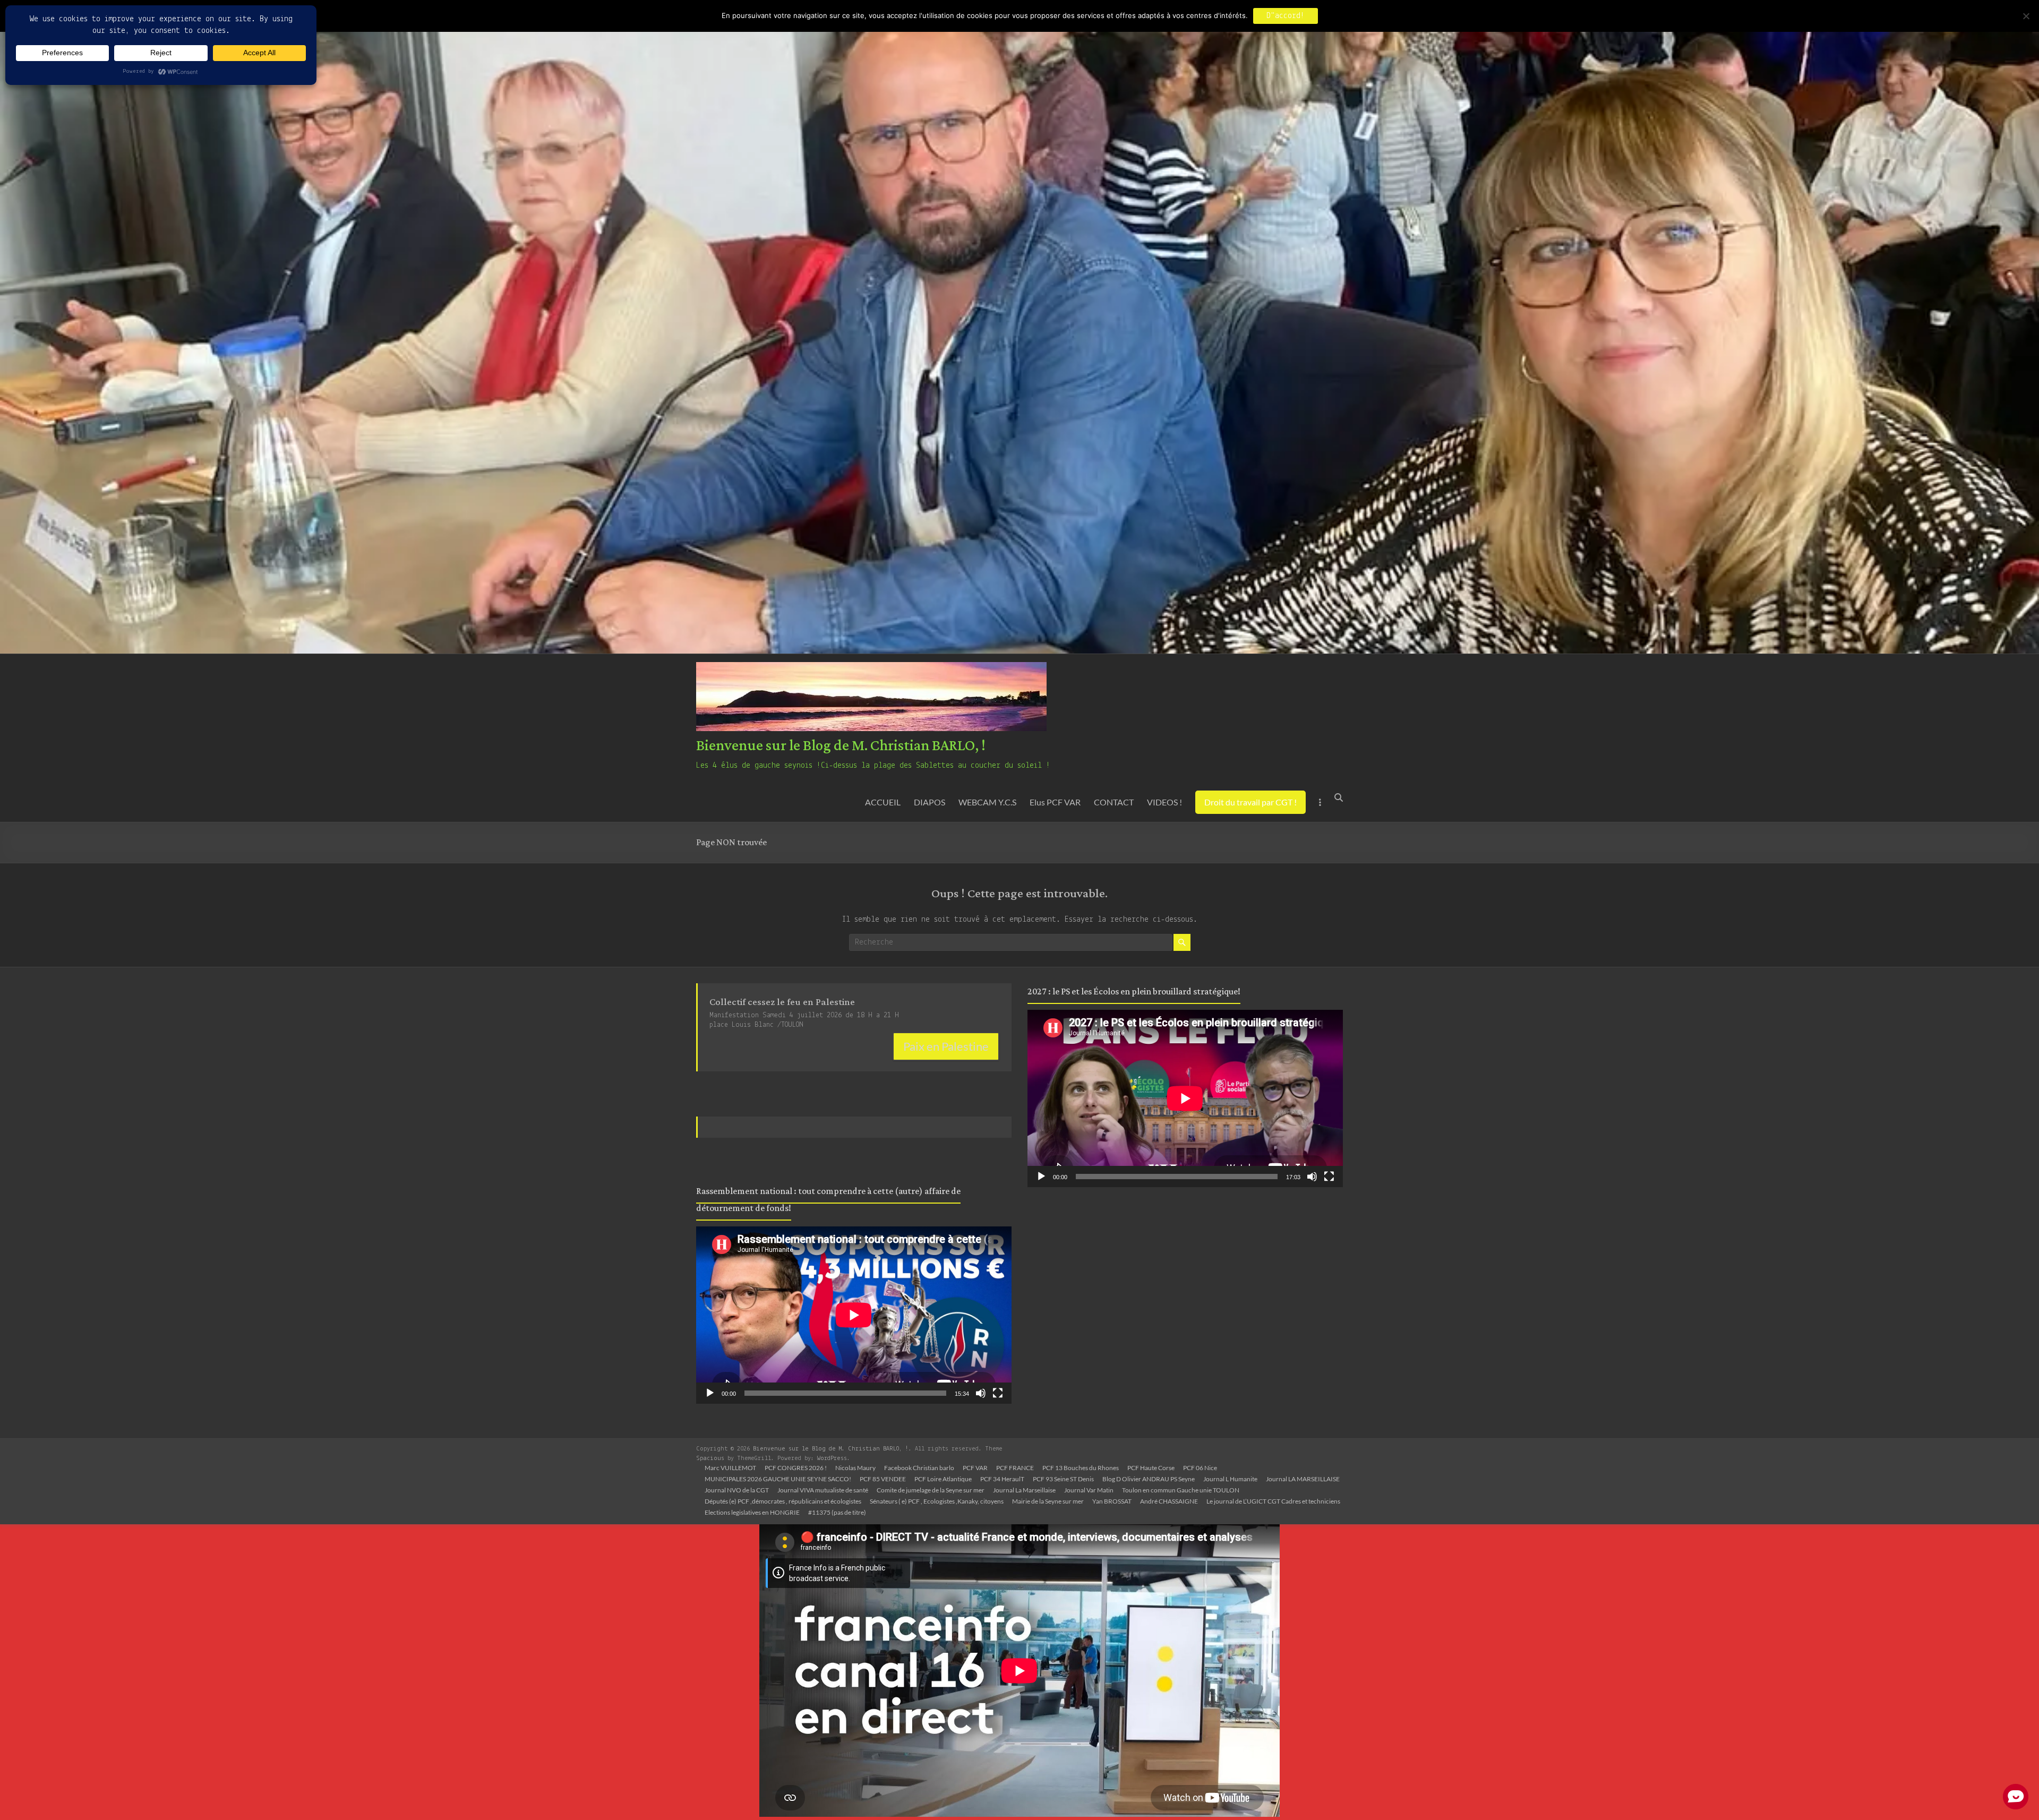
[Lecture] (710, 1393)
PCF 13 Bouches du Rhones (1081, 1468)
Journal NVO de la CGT (737, 1490)
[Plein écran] (998, 1393)
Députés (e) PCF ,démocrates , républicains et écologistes (783, 1501)
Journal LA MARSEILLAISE (1303, 1479)
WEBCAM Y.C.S (987, 802)
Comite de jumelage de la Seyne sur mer (931, 1490)
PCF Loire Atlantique (943, 1479)
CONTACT (1114, 802)
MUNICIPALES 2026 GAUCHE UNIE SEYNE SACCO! (778, 1479)
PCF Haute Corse (1151, 1468)
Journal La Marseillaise (1024, 1490)
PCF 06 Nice (1200, 1468)
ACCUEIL (883, 802)
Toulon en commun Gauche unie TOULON (1181, 1490)
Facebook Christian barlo (919, 1468)
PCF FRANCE (1015, 1468)
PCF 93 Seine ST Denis (1063, 1479)
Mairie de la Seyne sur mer (1048, 1501)
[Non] (2026, 16)
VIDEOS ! (1164, 802)
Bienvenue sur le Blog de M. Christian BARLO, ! (841, 746)
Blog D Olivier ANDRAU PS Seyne (1149, 1479)
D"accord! (1286, 16)
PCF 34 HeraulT (1002, 1479)
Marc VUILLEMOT (730, 1468)
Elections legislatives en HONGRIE (752, 1512)
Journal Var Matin (1089, 1490)
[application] (854, 1315)
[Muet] (981, 1393)
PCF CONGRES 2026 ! (796, 1468)
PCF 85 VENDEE (883, 1479)
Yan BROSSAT (1112, 1501)
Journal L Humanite (1230, 1479)
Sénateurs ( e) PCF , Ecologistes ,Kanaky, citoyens (937, 1501)
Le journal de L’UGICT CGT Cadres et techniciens (1273, 1501)
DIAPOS (929, 802)
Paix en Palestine (946, 1046)
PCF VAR (975, 1468)
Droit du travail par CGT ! (1250, 802)
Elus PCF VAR (1055, 802)
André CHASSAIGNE (1169, 1501)
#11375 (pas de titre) (837, 1512)
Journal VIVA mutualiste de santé (823, 1490)
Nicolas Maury (855, 1468)
